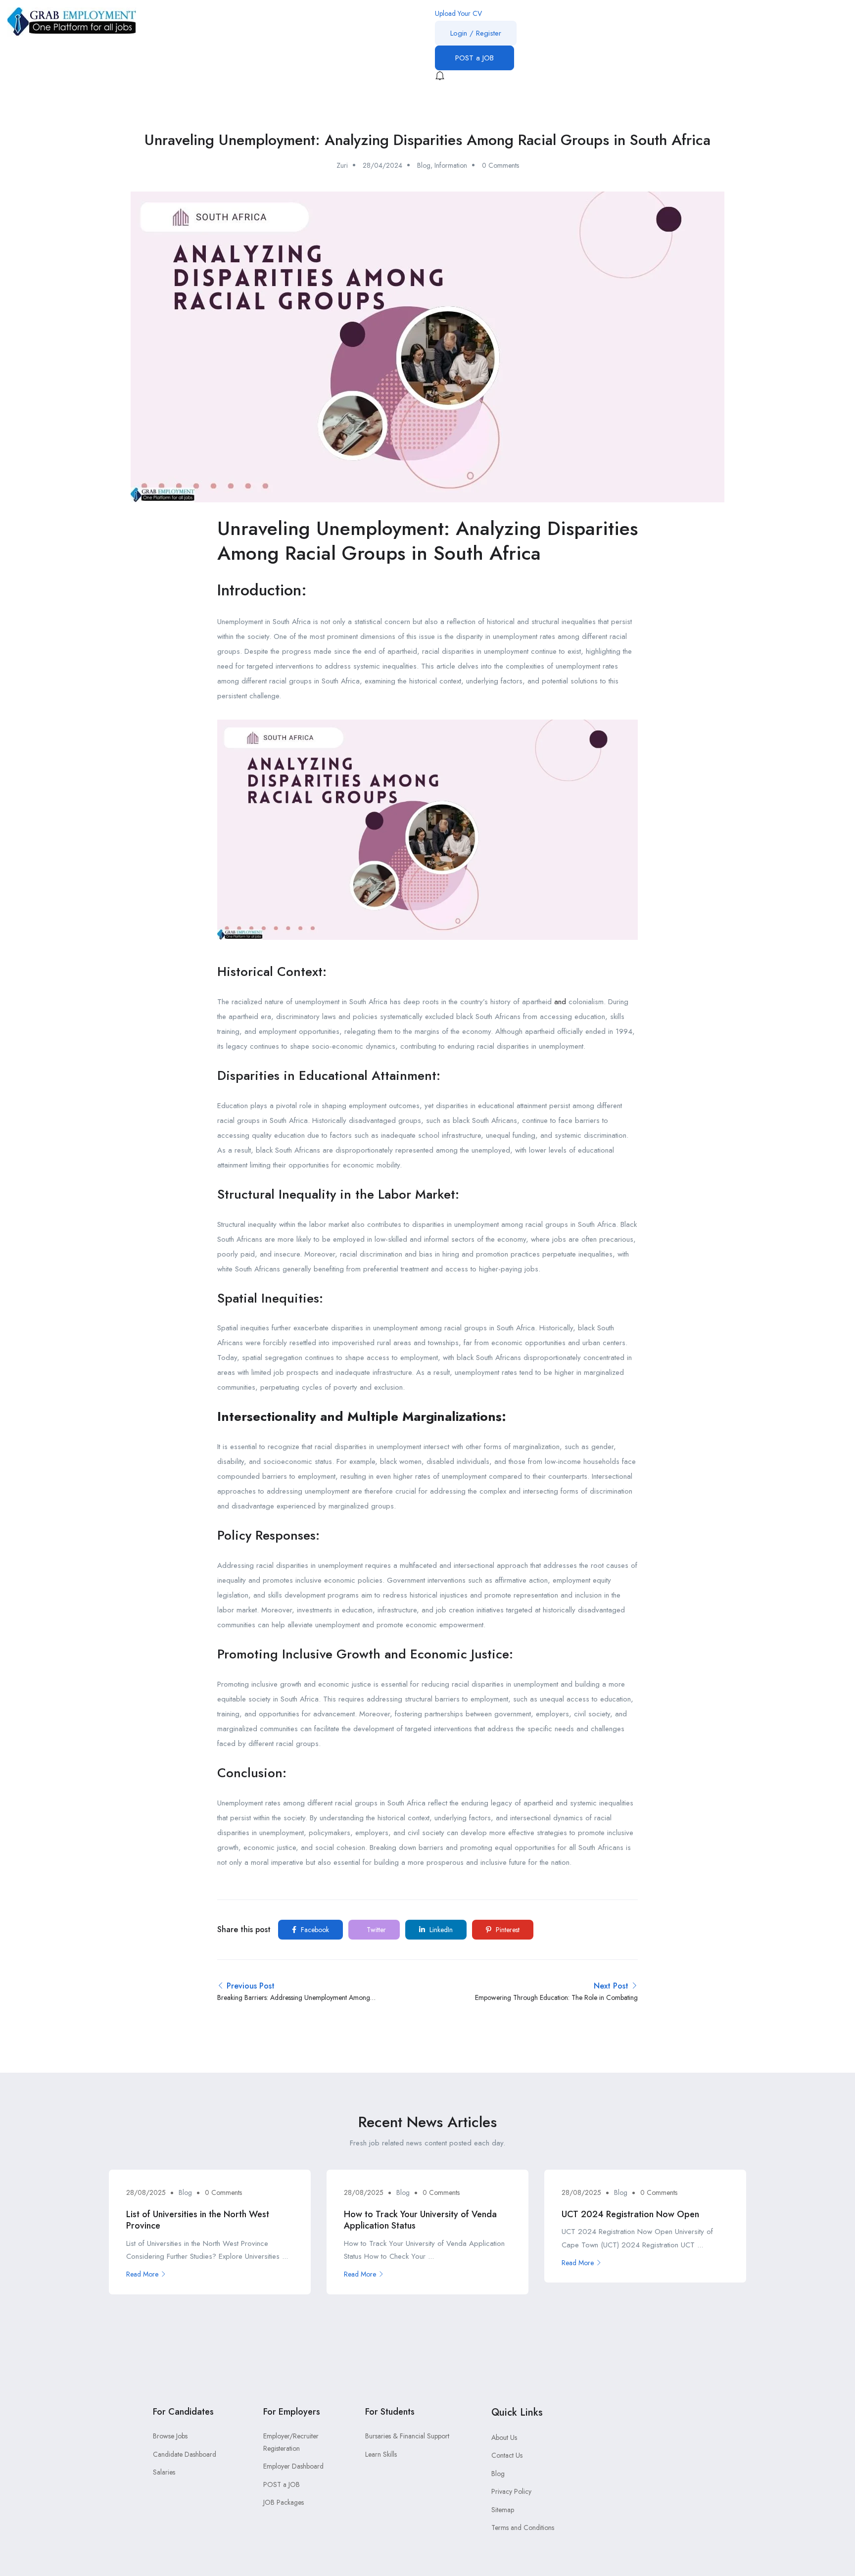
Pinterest (507, 1930)
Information (451, 165)
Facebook (314, 1930)
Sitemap (503, 2510)
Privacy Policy (511, 2491)
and (560, 1002)
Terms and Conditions (523, 2527)
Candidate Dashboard (185, 2454)
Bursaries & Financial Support (407, 2436)
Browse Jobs (170, 2436)
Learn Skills (381, 2454)
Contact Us (507, 2455)
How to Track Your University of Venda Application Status (420, 2220)
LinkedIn (440, 1930)
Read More (142, 2274)
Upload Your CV (458, 13)
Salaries (164, 2472)
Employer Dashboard (293, 2466)
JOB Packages (284, 2502)
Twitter (375, 1930)
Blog (424, 165)
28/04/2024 (382, 165)
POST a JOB (475, 58)
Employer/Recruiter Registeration (291, 2442)
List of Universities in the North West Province (198, 2220)
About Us (504, 2437)
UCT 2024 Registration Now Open (630, 2214)
